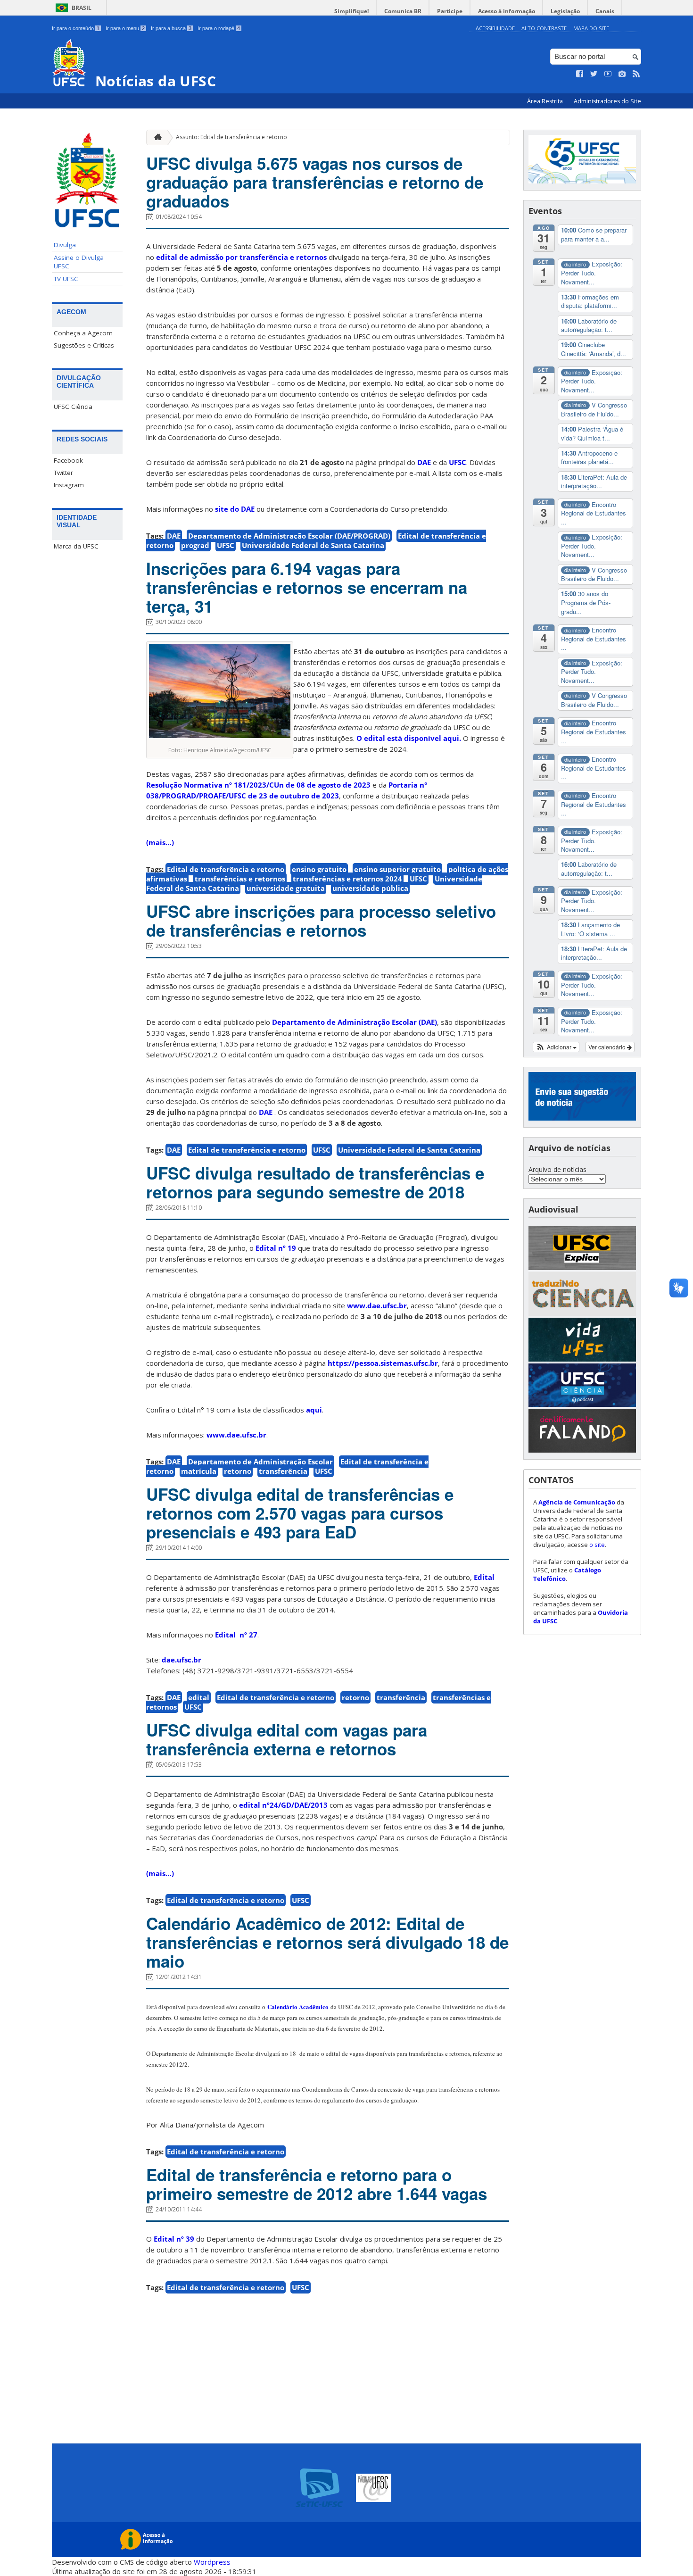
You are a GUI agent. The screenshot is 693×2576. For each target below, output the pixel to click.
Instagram (69, 485)
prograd (195, 545)
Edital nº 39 (175, 2239)
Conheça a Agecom (83, 333)
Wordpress (212, 2562)
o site (597, 1545)
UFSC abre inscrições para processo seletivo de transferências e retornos (321, 921)
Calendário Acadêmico (298, 2007)
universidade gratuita (286, 888)
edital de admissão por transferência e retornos (241, 257)
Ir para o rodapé (219, 28)
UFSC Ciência (73, 407)
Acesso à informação (507, 11)
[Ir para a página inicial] (156, 137)
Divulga (65, 245)
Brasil (82, 8)
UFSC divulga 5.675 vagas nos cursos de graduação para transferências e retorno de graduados (315, 182)
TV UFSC (66, 279)
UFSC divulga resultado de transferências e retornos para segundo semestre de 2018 (315, 1182)
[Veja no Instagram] (622, 74)
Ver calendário (608, 1047)
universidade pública (370, 888)
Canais (605, 11)
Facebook (68, 460)
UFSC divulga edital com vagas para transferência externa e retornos (287, 1739)
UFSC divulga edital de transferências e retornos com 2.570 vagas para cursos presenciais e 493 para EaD (300, 1513)
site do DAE (235, 509)
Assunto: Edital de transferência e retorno (231, 137)
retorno (238, 1471)
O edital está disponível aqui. (408, 738)
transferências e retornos (240, 879)
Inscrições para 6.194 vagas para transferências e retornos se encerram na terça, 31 (307, 587)
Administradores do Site (607, 101)
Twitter (63, 473)
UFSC (458, 462)
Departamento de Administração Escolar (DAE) (355, 1022)
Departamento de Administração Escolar (260, 1462)
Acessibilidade (495, 28)
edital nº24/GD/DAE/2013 (283, 1805)
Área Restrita (546, 101)
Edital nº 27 (236, 1635)
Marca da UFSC (76, 546)
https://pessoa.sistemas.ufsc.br (383, 1363)
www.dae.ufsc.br (377, 1305)
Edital (484, 1577)
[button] (556, 1047)
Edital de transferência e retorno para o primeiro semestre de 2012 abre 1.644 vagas (317, 2184)
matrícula (199, 1471)
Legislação (565, 11)
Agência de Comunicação (577, 1502)
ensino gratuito (319, 869)
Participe (450, 11)
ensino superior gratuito (397, 869)
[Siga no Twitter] (594, 74)
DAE (424, 462)
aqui (314, 1410)
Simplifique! (351, 11)
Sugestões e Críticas (84, 345)
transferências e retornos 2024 (347, 879)
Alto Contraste (544, 28)
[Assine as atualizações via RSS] (636, 74)
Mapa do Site (591, 28)
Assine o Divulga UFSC (79, 262)
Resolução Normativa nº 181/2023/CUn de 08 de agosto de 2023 (259, 785)
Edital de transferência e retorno (226, 869)
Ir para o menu (125, 28)
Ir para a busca (171, 28)
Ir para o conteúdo (76, 28)
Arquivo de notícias (557, 1169)
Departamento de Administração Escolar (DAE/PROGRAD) (289, 536)
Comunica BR (403, 11)
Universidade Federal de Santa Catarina (313, 545)
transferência (283, 1471)
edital (199, 1697)
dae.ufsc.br (181, 1660)
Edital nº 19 (276, 1248)
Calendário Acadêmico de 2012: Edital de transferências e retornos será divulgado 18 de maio (327, 1942)
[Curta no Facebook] (580, 74)
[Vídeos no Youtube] (608, 74)
